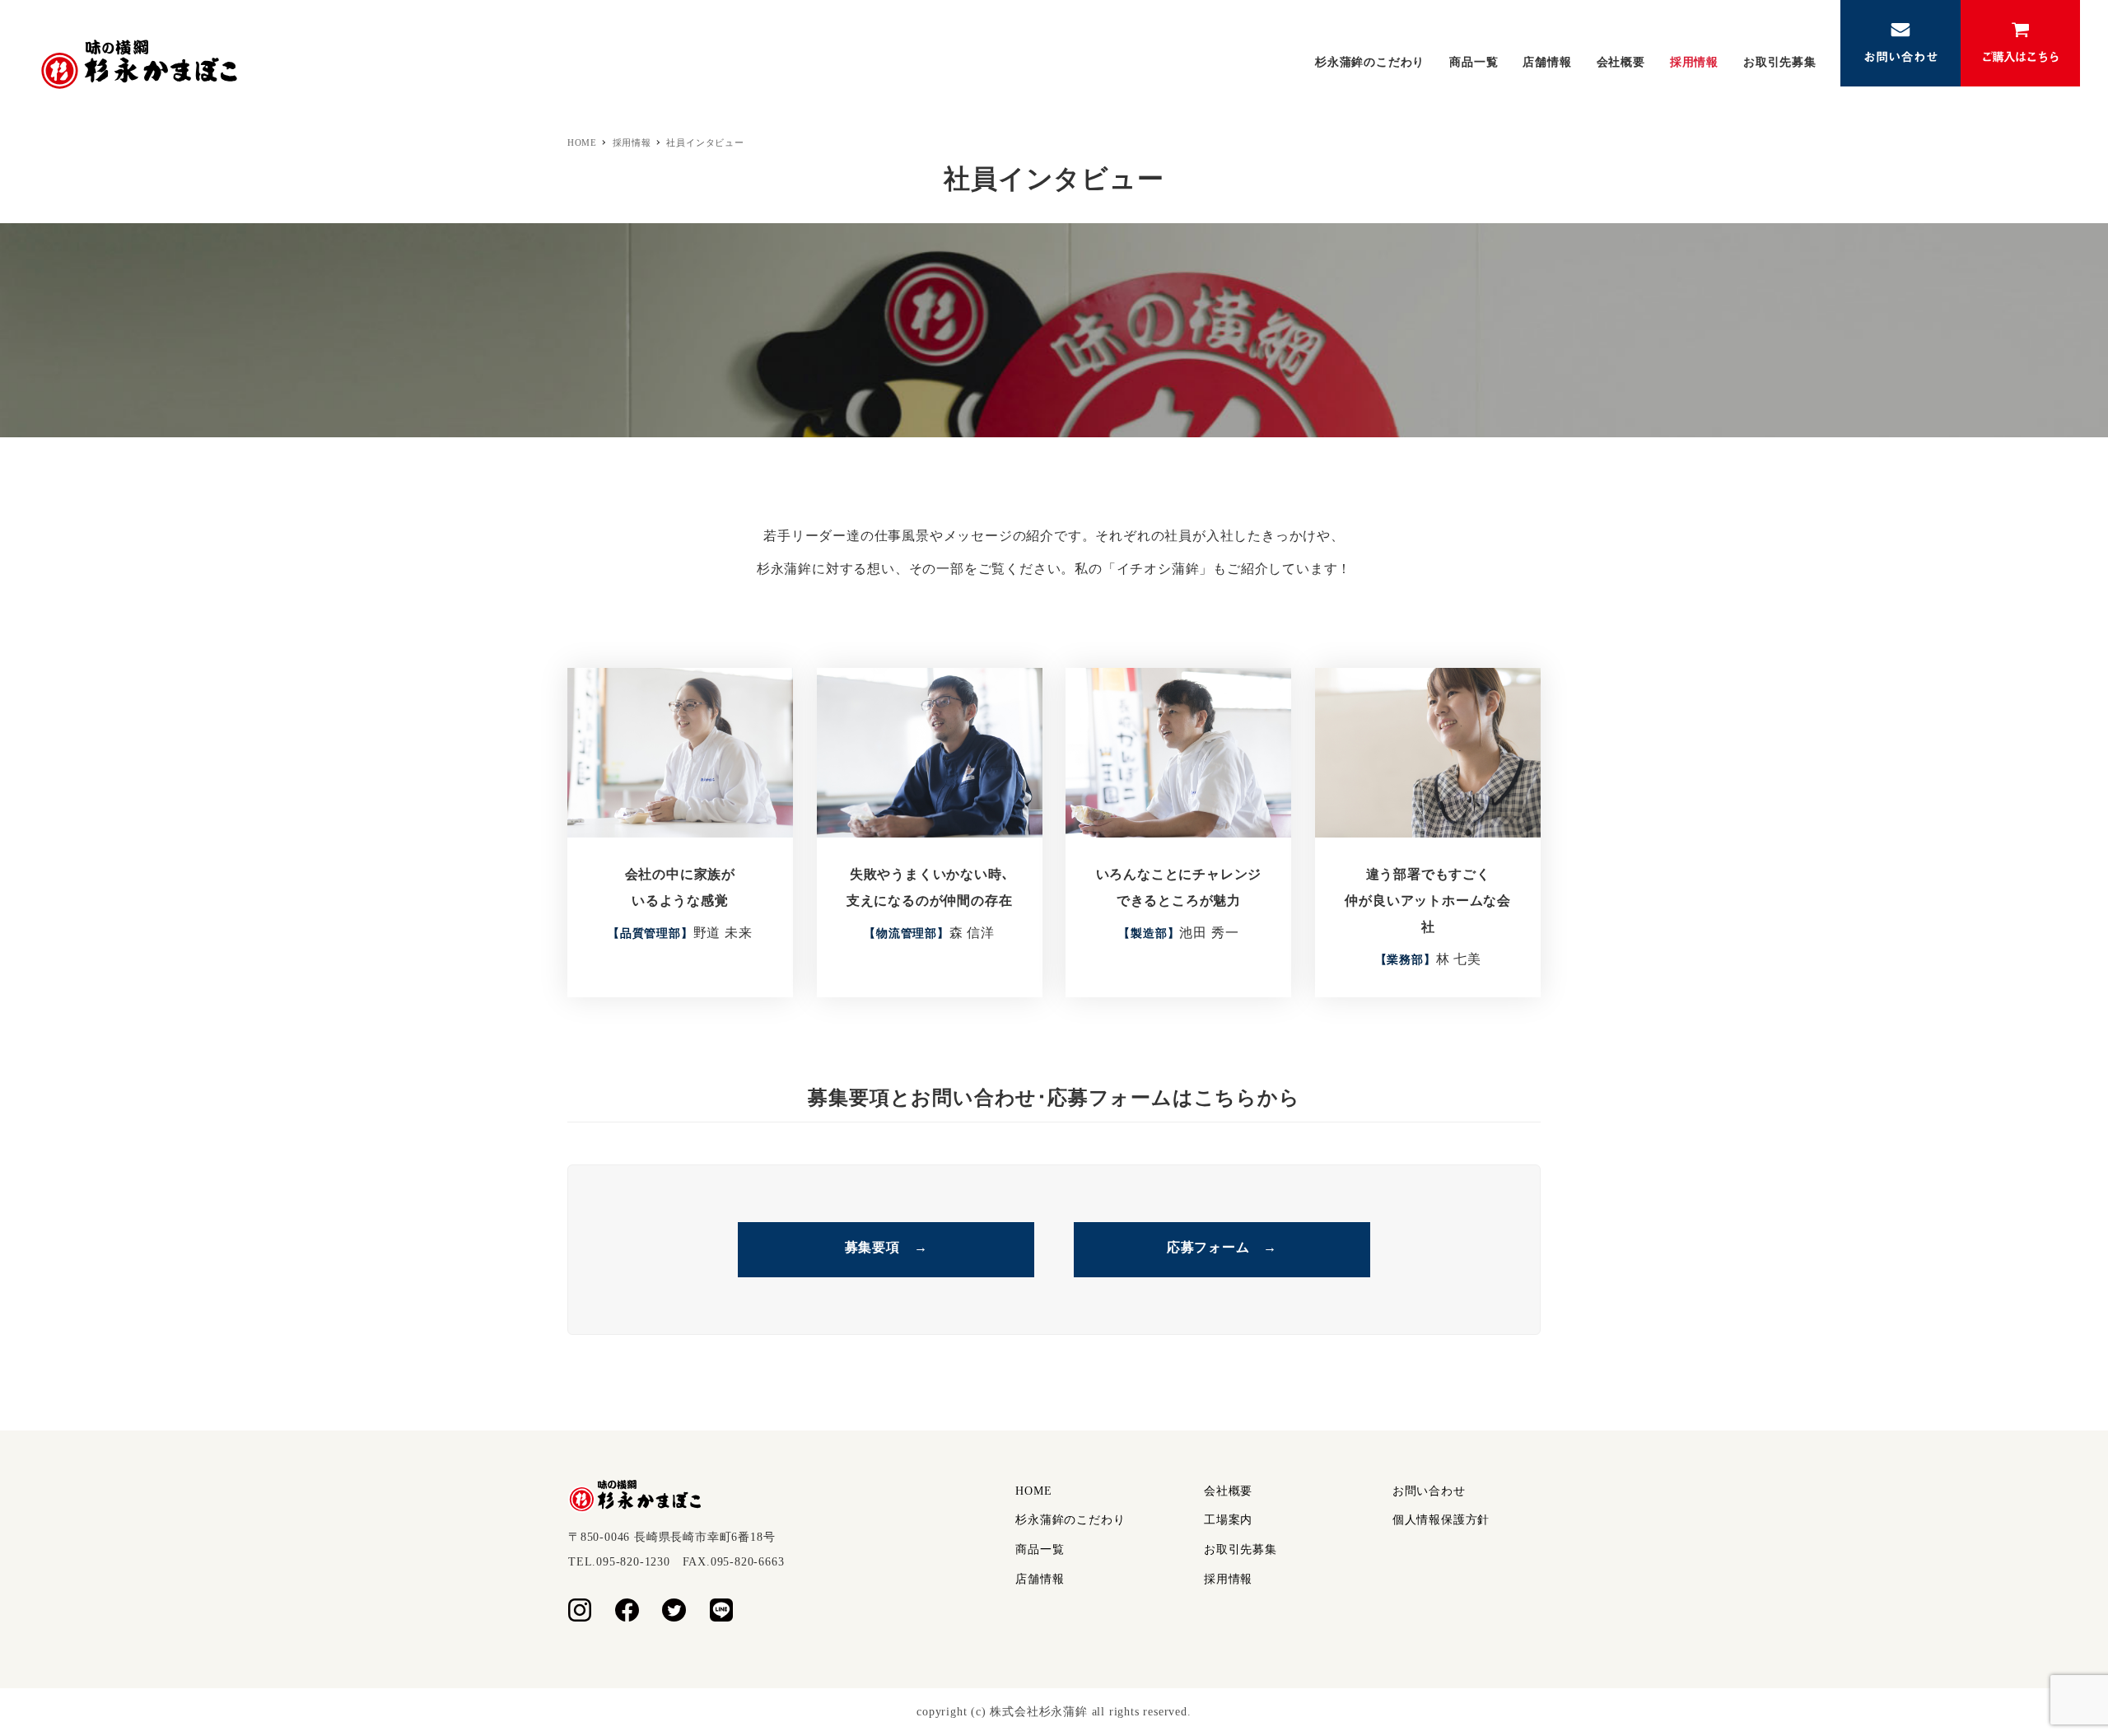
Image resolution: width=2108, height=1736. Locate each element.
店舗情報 (1040, 1579)
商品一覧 (1040, 1549)
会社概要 (1228, 1491)
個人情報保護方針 (1441, 1520)
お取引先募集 (1241, 1549)
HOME (1033, 1491)
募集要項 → (886, 1247)
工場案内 (1228, 1520)
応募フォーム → (1222, 1247)
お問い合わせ (1429, 1491)
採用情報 (1228, 1579)
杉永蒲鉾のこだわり (1070, 1520)
